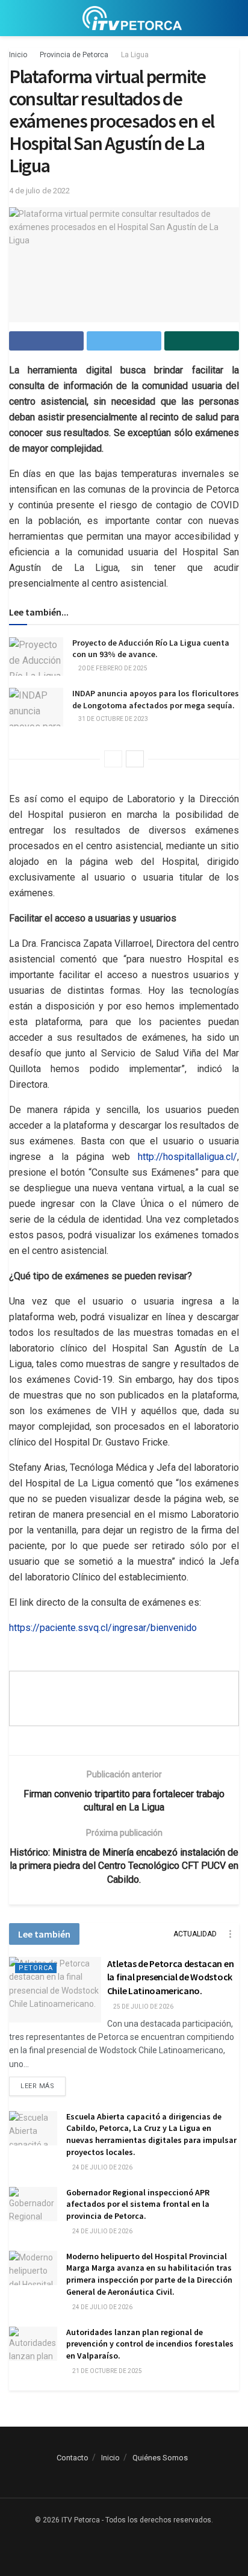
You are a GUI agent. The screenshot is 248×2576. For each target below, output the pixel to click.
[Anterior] (113, 759)
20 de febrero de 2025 (112, 668)
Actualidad (195, 1934)
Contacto (73, 2458)
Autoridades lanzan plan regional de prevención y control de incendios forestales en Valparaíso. (150, 2344)
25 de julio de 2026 (143, 2007)
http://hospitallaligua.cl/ (188, 1157)
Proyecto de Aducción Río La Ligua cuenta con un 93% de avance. (151, 649)
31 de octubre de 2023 (113, 719)
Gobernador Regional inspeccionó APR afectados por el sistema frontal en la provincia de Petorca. (138, 2204)
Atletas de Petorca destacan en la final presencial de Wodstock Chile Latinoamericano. (170, 1977)
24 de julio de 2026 (102, 2167)
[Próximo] (135, 759)
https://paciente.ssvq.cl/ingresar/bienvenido (103, 1628)
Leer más (37, 2086)
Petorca (36, 1968)
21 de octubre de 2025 (107, 2371)
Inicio (18, 55)
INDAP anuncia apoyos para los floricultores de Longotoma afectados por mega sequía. (156, 699)
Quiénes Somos (160, 2458)
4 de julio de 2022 (39, 191)
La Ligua (135, 55)
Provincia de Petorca (74, 55)
